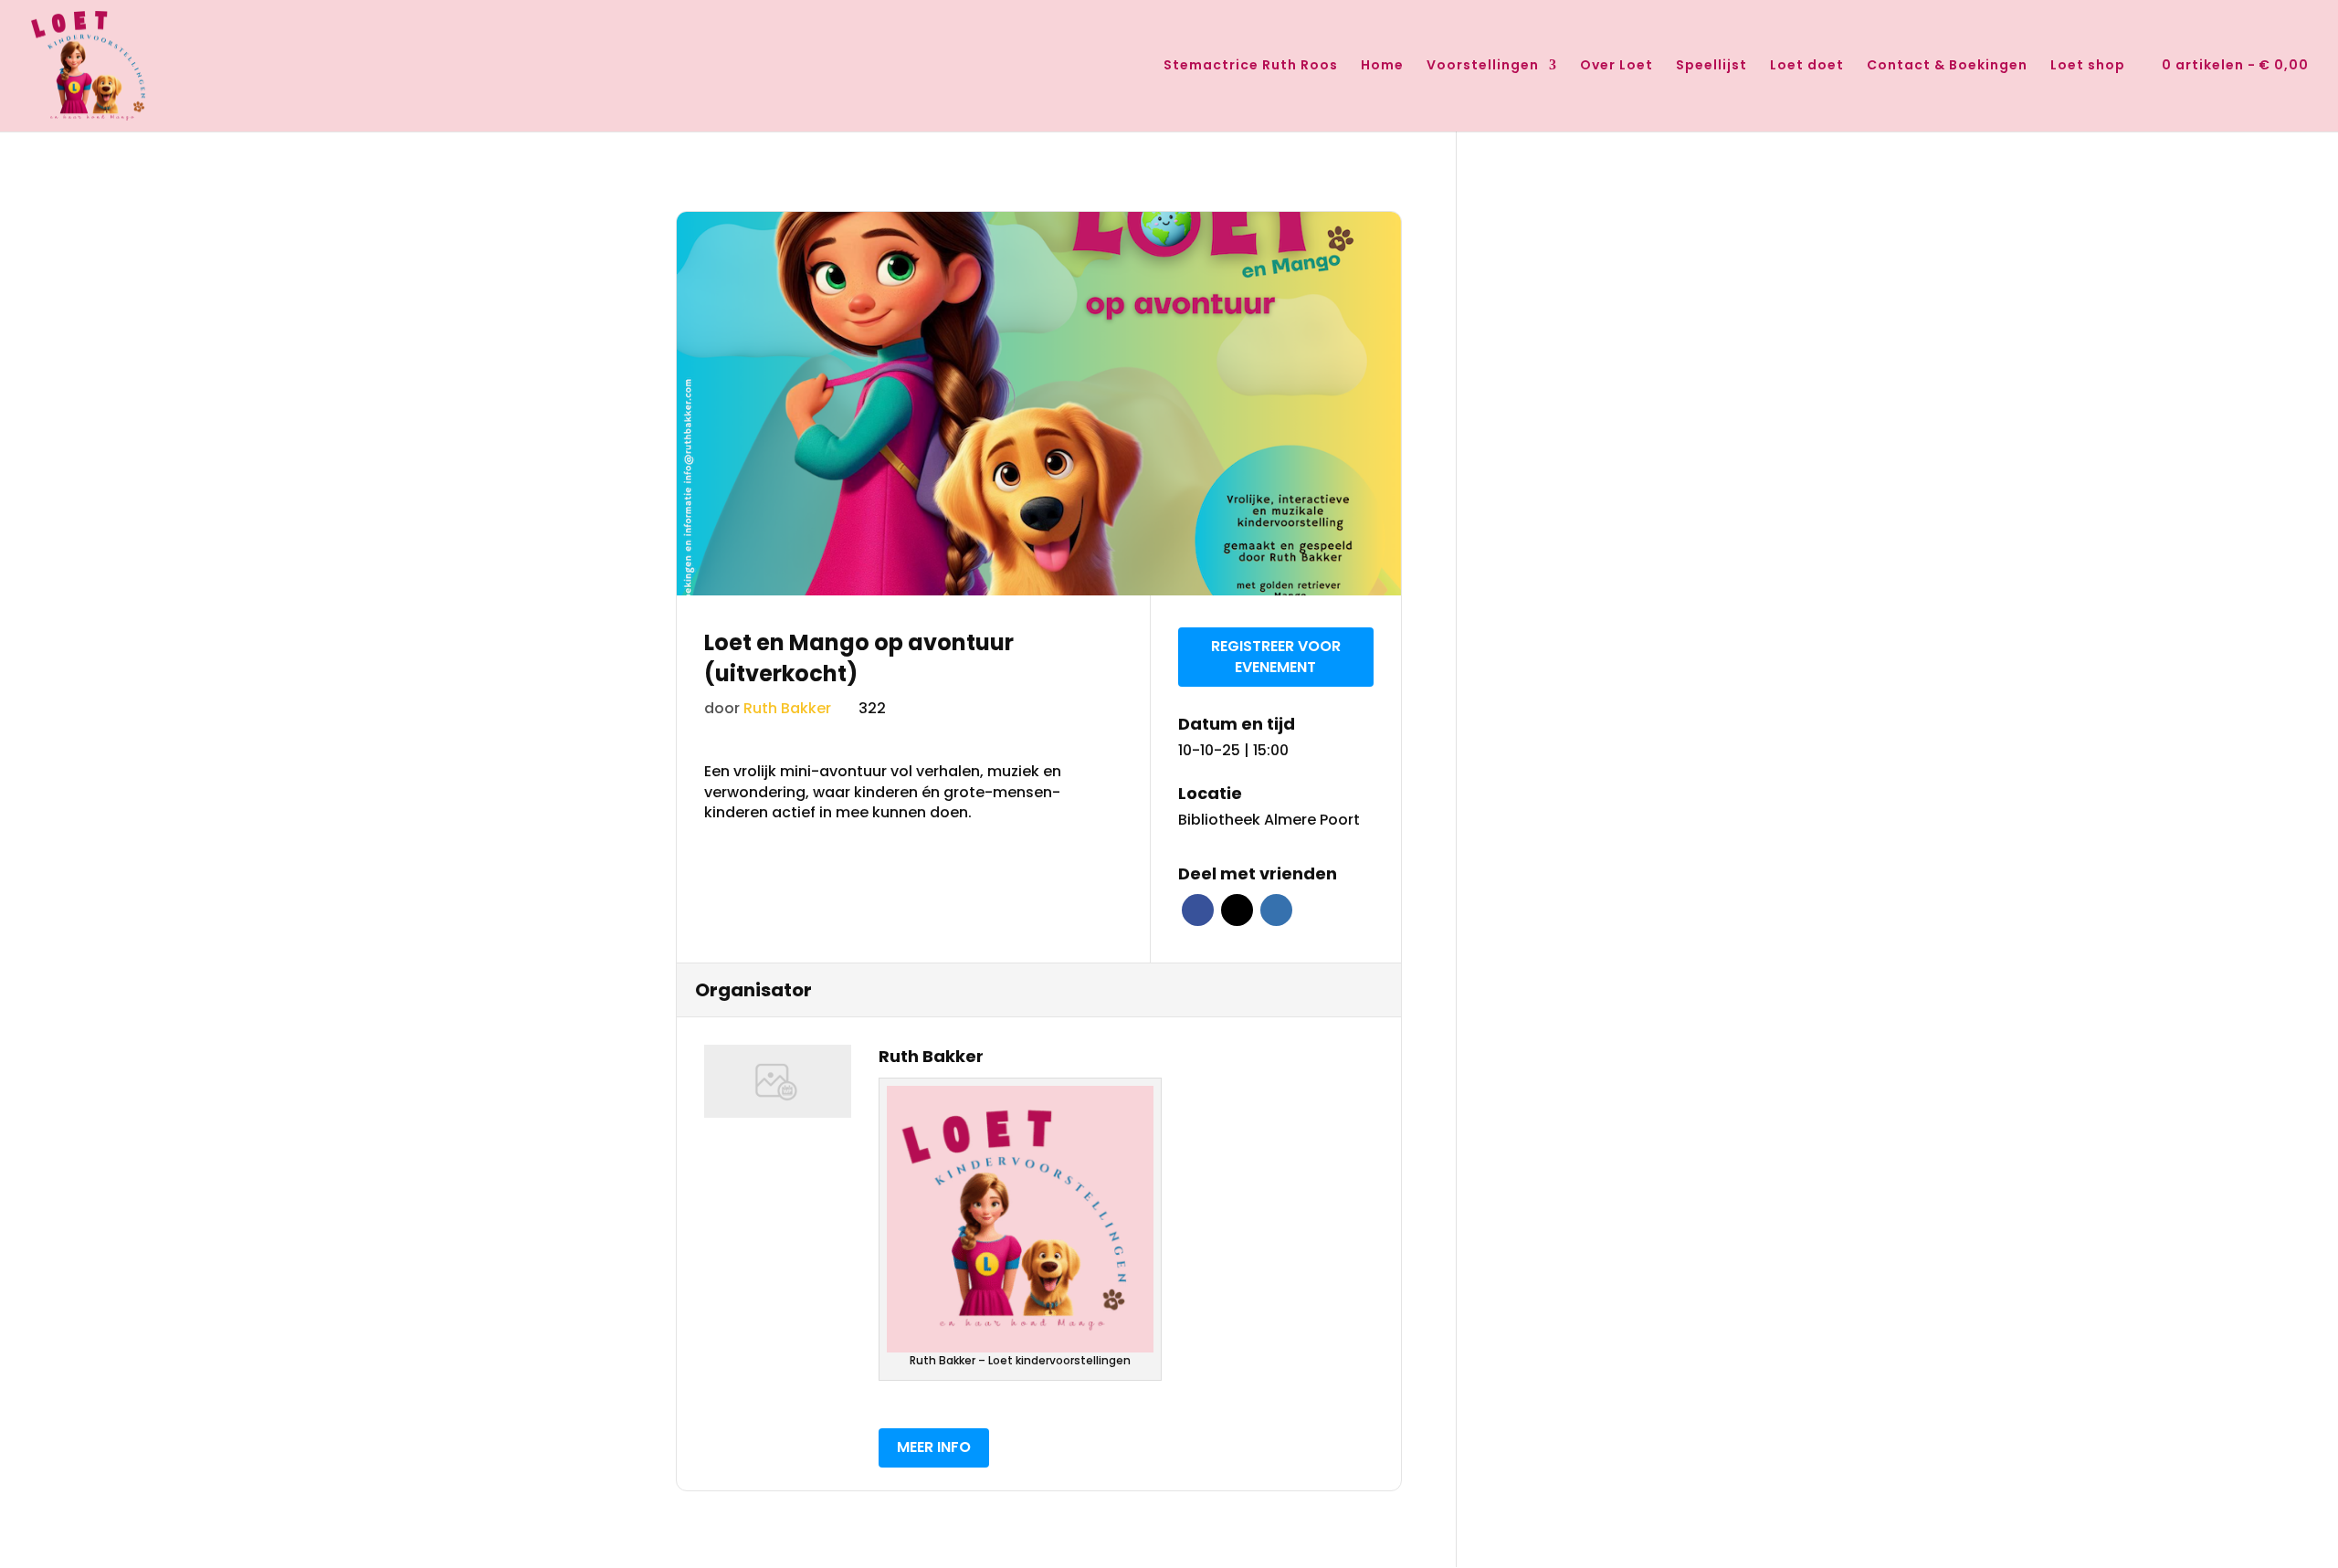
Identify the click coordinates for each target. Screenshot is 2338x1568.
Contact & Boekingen (1947, 66)
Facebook (1198, 910)
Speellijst (1711, 66)
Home (1382, 66)
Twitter (1237, 910)
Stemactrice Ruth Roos (1251, 66)
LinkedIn (1276, 910)
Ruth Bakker (787, 708)
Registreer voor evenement (1276, 657)
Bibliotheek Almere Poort (1269, 820)
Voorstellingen (1483, 66)
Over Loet (1617, 66)
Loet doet (1807, 66)
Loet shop (2088, 66)
